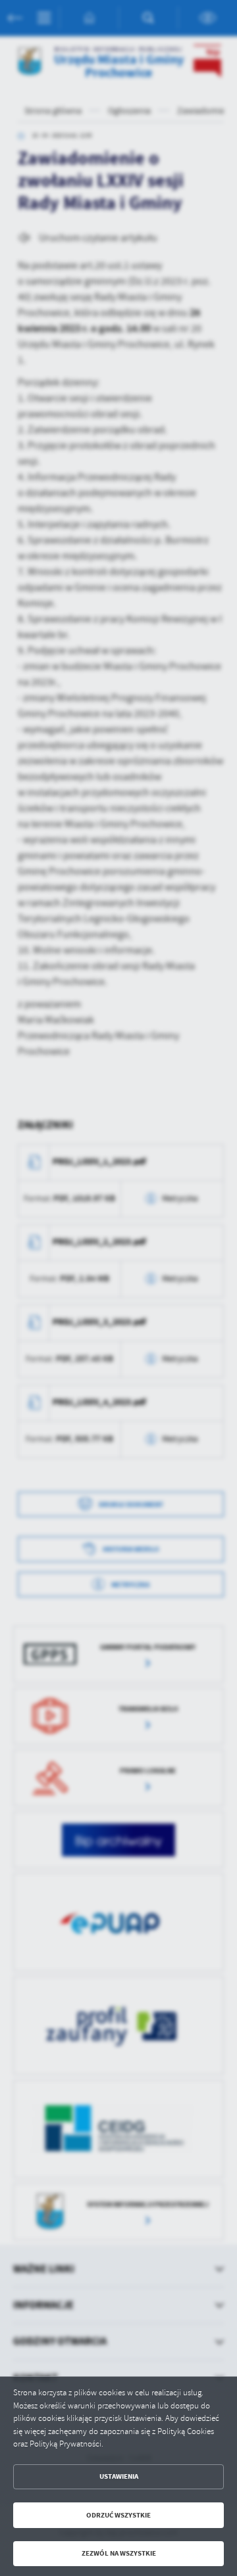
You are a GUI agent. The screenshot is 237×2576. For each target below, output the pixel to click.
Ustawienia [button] (119, 2476)
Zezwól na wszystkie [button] (119, 2553)
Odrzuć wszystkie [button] (118, 2515)
